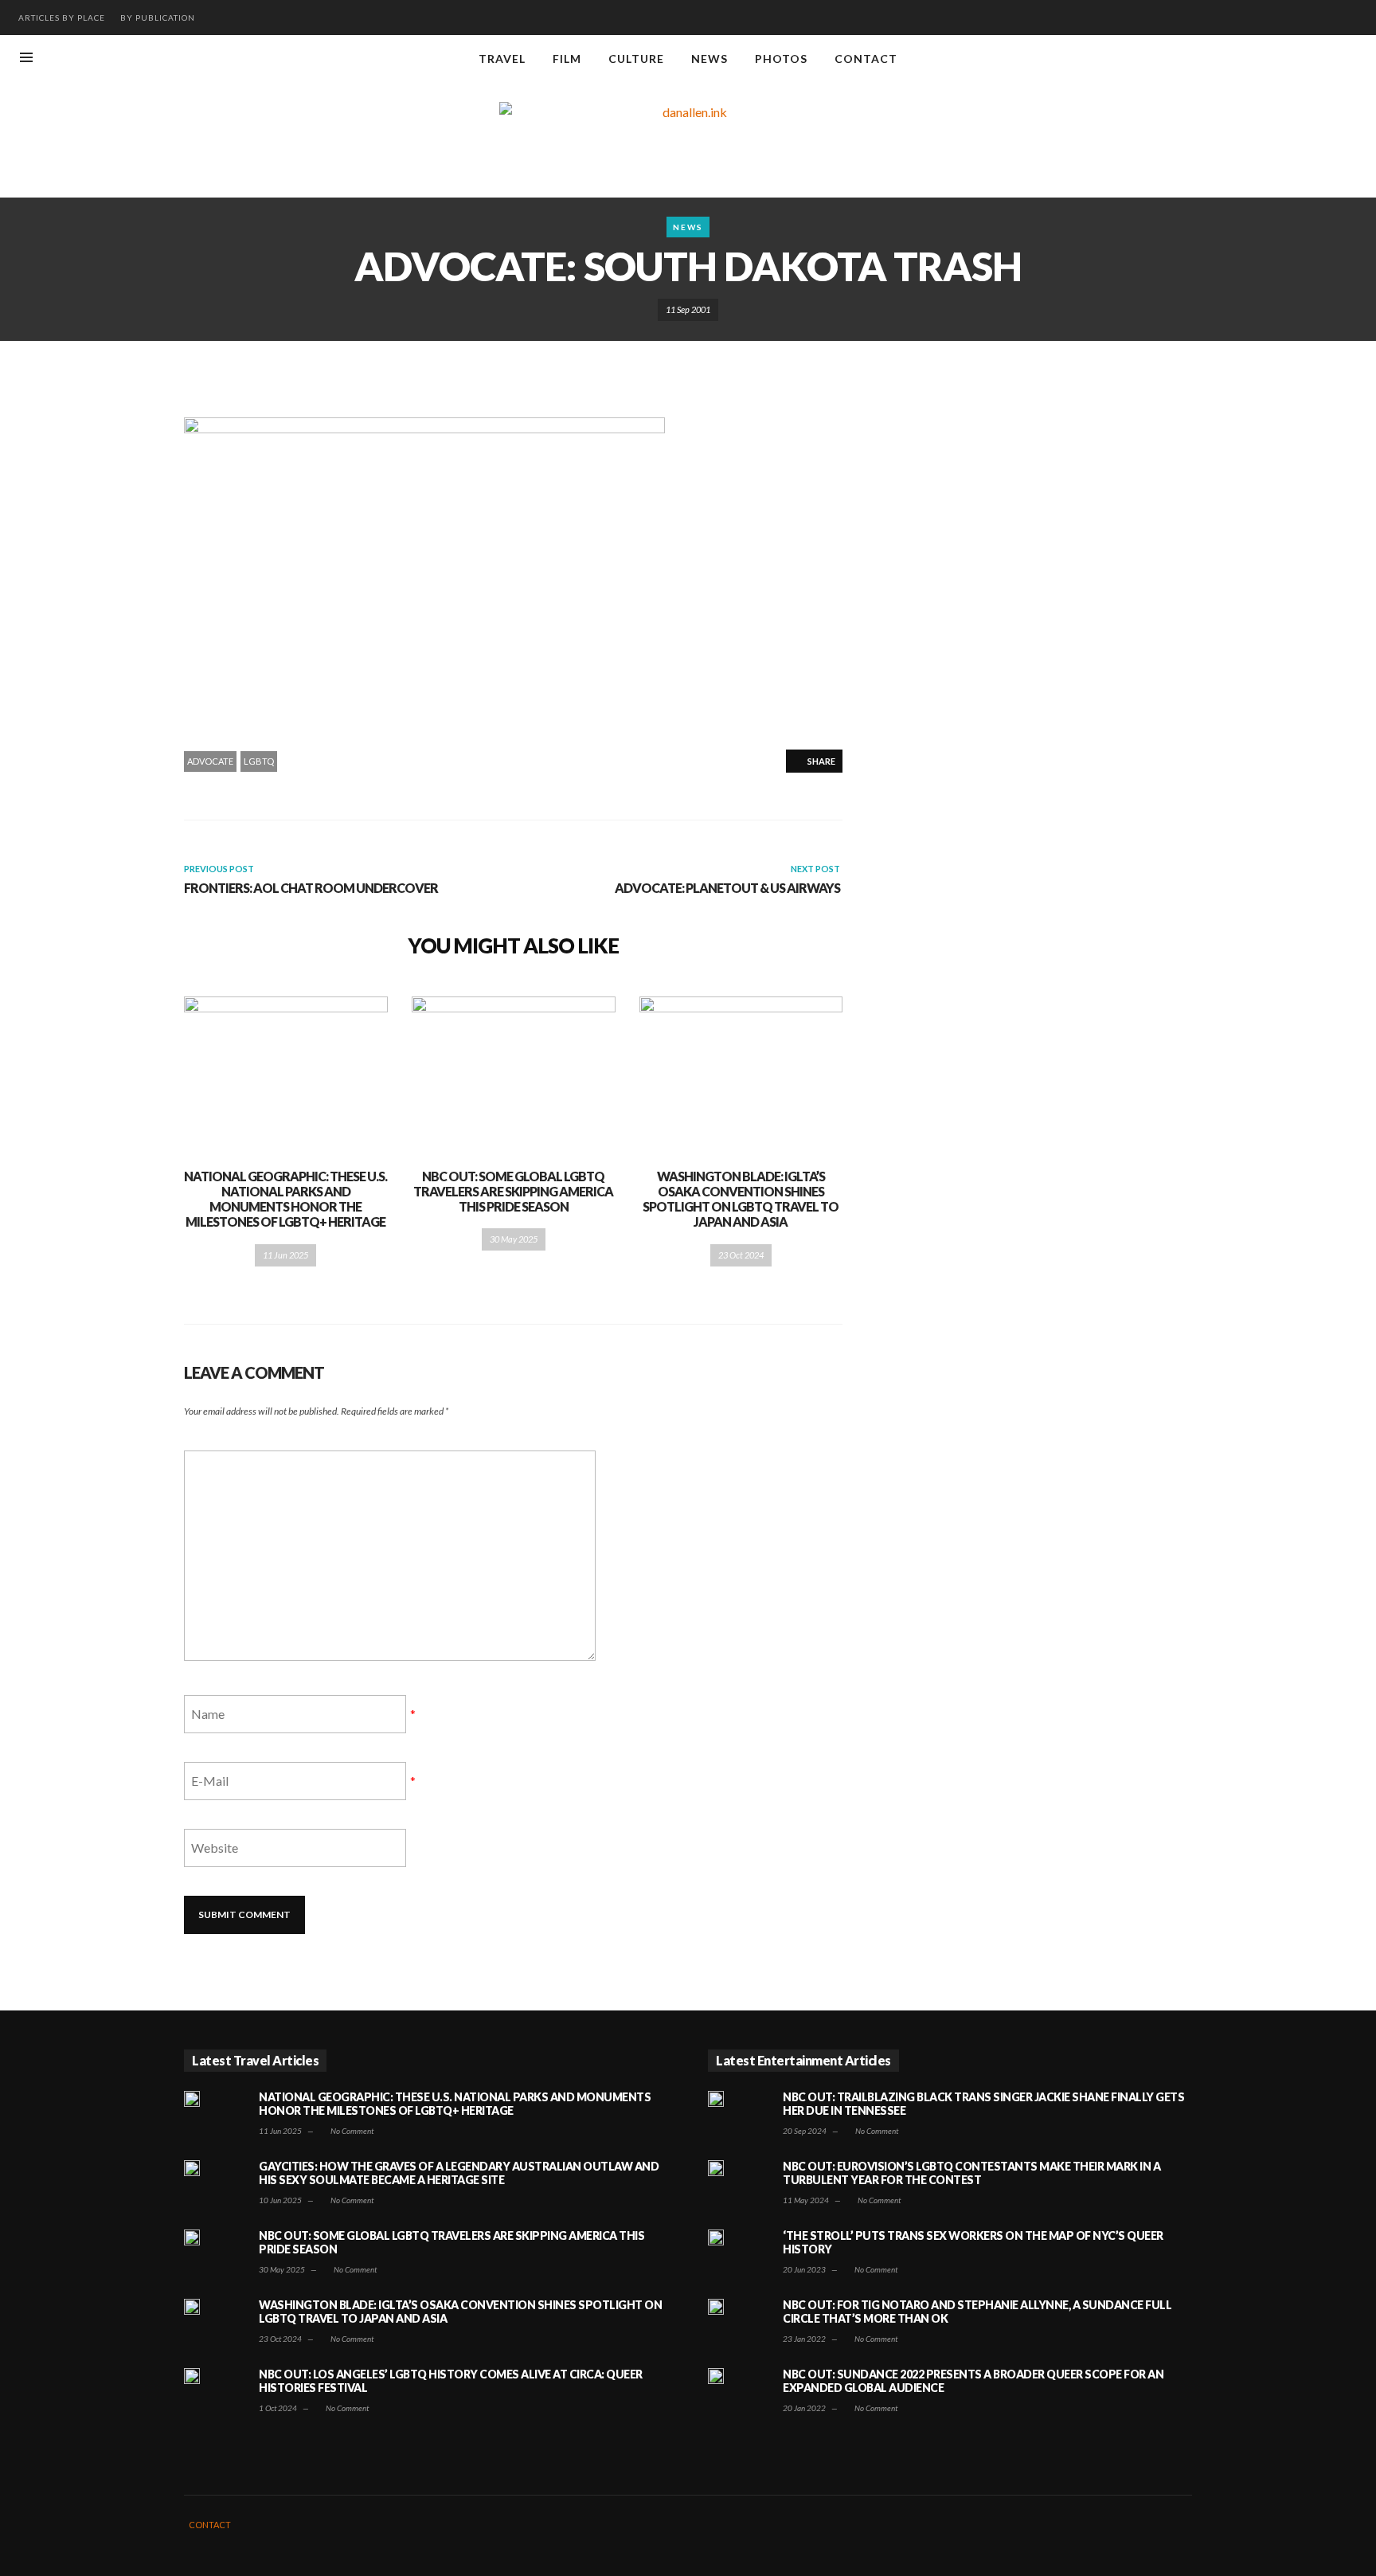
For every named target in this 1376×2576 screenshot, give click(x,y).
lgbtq (259, 761)
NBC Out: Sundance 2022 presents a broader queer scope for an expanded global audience (973, 2381)
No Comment (351, 2131)
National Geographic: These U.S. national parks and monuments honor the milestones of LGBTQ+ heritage (285, 1199)
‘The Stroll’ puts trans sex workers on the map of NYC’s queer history (973, 2242)
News (688, 227)
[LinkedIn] (1326, 59)
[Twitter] (1352, 59)
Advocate (210, 761)
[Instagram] (1300, 59)
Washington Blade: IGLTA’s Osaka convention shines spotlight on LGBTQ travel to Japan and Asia (741, 1199)
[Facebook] (1273, 59)
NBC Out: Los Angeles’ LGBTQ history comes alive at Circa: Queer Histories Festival (451, 2381)
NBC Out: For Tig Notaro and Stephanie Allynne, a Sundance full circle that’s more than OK (977, 2312)
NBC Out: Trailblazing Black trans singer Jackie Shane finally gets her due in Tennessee (983, 2104)
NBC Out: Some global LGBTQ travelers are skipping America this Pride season (513, 1191)
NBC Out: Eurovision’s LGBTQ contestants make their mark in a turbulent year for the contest (971, 2173)
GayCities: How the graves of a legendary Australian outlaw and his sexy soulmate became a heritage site (459, 2173)
